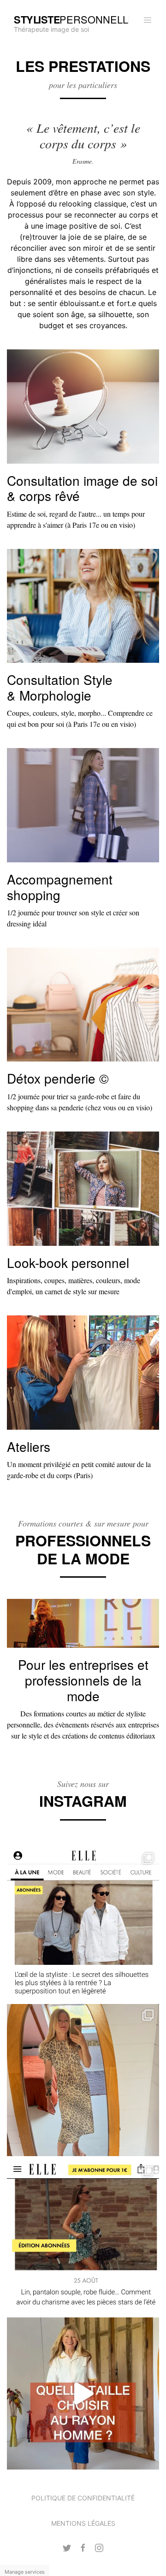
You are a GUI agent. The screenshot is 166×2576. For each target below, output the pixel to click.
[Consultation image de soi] (83, 406)
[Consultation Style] (83, 605)
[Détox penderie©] (83, 1004)
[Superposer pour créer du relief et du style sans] (83, 1923)
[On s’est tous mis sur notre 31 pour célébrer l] (83, 2080)
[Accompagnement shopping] (83, 805)
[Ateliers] (83, 1372)
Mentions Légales (83, 2523)
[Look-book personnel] (83, 1188)
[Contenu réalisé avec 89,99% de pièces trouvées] (83, 2393)
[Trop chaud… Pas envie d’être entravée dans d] (83, 2237)
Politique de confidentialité (83, 2498)
